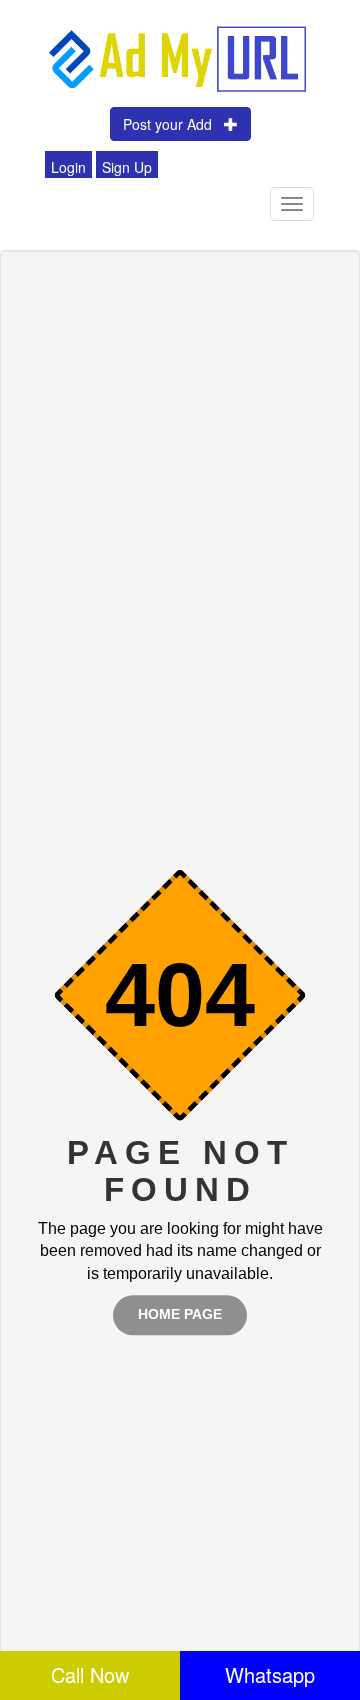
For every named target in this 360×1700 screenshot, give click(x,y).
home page (180, 1315)
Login (68, 167)
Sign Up (127, 167)
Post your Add (173, 124)
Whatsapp (270, 1674)
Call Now (90, 1674)
